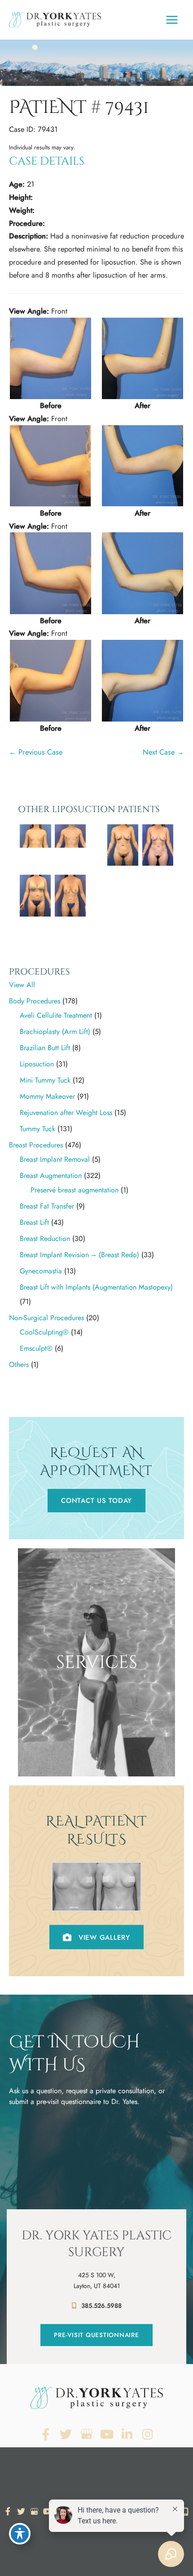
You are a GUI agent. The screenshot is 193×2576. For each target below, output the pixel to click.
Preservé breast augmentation (75, 1190)
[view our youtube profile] (107, 2434)
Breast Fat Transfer (47, 1206)
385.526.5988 (101, 2306)
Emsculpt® (36, 1348)
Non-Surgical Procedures (46, 1318)
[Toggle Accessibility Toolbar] (20, 2534)
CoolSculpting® (44, 1332)
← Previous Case (36, 752)
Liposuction (37, 1064)
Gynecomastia (41, 1271)
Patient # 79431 (79, 108)
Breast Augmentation (51, 1176)
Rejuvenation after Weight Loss (66, 1113)
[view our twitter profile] (66, 2434)
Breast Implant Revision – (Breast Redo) (79, 1255)
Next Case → (163, 752)
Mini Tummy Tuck (45, 1080)
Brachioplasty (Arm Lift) (55, 1032)
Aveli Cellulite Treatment (56, 1015)
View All (22, 985)
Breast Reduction (45, 1239)
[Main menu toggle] (172, 20)
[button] (96, 1501)
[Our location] (185, 2512)
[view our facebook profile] (46, 2434)
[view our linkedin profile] (127, 2434)
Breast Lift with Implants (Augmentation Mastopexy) (96, 1287)
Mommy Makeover (47, 1096)
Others (19, 1364)
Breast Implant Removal (55, 1159)
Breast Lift (34, 1222)
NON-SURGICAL (96, 1764)
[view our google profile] (86, 2434)
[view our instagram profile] (148, 2434)
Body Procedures (35, 1001)
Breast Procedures (36, 1145)
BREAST (96, 1732)
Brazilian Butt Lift (45, 1048)
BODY (97, 1748)
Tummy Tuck (37, 1129)
